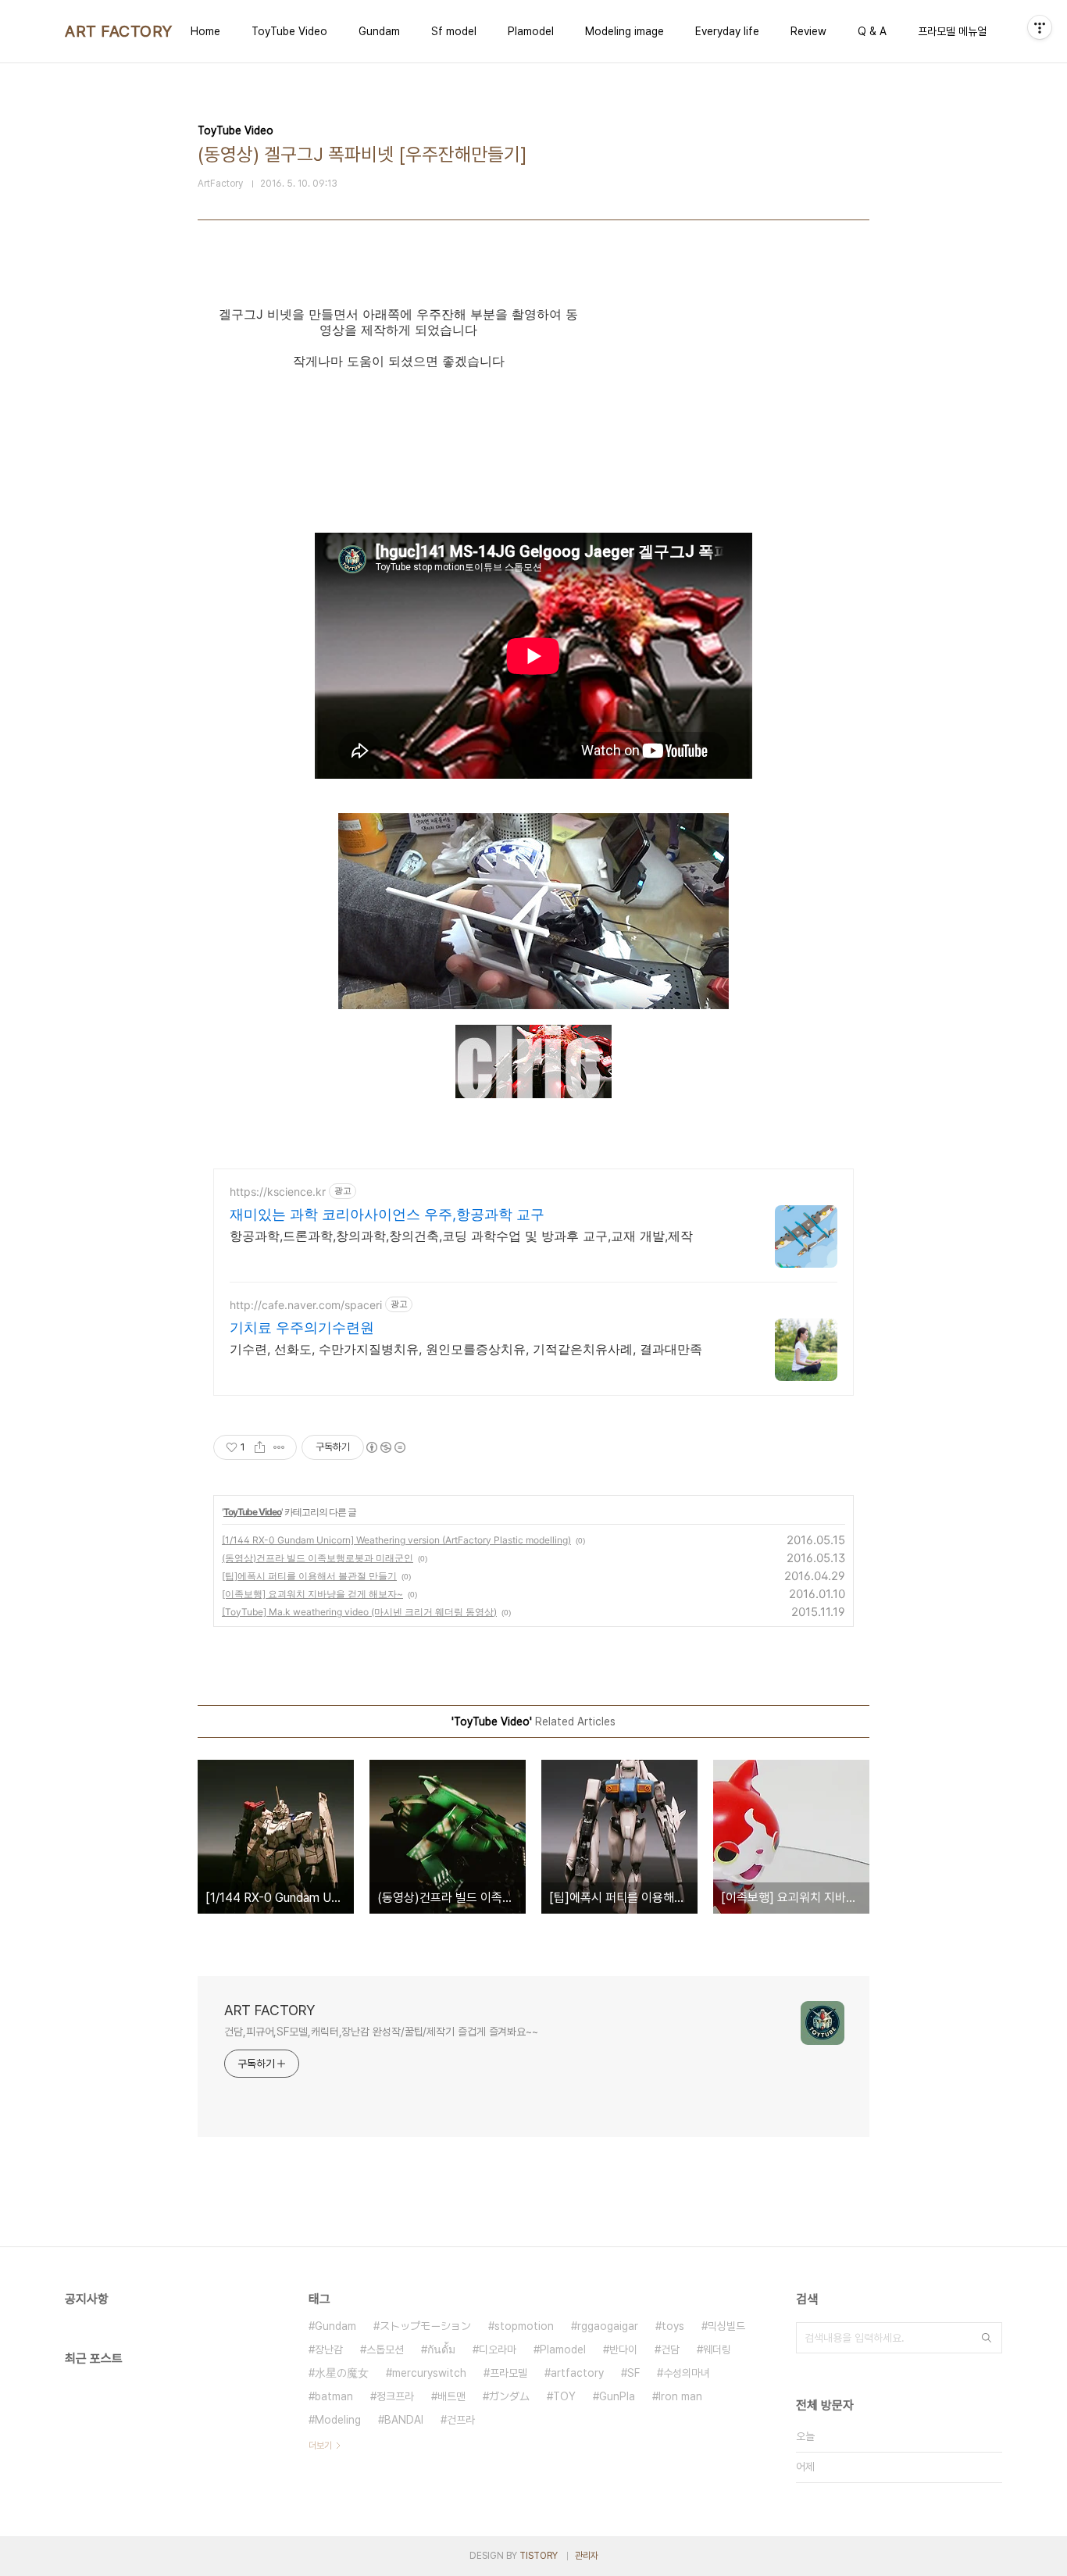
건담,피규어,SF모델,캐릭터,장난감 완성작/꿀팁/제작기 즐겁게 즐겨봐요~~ (381, 2032)
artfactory (577, 2373)
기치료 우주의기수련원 (302, 1327)
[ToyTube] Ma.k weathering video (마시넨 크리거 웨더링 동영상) (359, 1612)
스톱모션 (385, 2349)
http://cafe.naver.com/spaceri (306, 1305)
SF (633, 2373)
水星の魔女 (342, 2373)
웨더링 (717, 2349)
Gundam (379, 31)
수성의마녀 (687, 2373)
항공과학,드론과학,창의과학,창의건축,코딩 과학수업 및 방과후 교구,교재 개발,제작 (461, 1236)
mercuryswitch (429, 2373)
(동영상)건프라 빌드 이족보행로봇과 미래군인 (318, 1558)
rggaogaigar (608, 2326)
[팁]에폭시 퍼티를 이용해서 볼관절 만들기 (309, 1576)
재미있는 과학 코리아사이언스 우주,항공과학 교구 (387, 1214)
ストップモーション (425, 2326)
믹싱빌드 (726, 2326)
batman (334, 2396)
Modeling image (624, 31)
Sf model (454, 31)
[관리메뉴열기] (1040, 27)
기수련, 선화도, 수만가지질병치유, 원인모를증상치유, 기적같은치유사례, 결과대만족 (466, 1349)
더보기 (320, 2446)
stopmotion (524, 2326)
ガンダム (509, 2396)
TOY (564, 2396)
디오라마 (498, 2349)
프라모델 (509, 2373)
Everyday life (727, 31)
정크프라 (395, 2396)
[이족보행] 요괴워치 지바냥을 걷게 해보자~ (312, 1594)
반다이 (623, 2349)
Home (205, 31)
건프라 (461, 2420)
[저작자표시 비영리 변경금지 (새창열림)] (385, 1447)
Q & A (872, 31)
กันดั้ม (441, 2349)
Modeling (338, 2420)
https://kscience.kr (278, 1192)
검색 (987, 2338)
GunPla (617, 2396)
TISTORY (539, 2556)
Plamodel (531, 31)
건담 (670, 2349)
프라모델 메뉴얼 (952, 31)
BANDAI (404, 2420)
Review (808, 31)
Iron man (680, 2396)
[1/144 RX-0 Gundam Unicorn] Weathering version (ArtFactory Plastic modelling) (396, 1540)
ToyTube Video (289, 31)
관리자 (587, 2556)
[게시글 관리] (279, 1447)
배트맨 (451, 2396)
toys (673, 2326)
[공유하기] (260, 1447)
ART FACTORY (119, 31)
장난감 (329, 2349)
